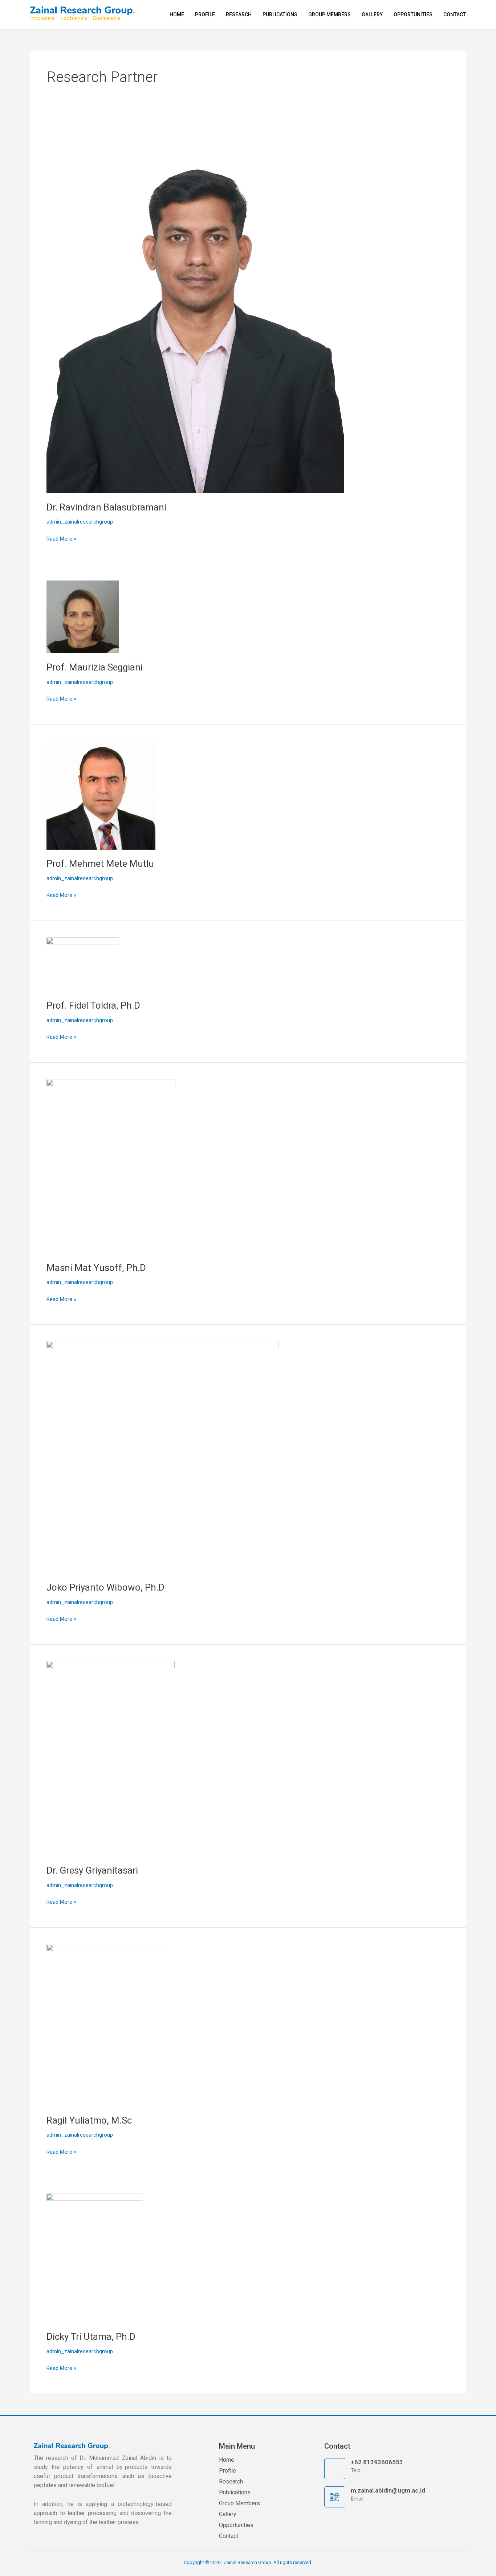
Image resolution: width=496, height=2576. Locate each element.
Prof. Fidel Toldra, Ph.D (93, 1005)
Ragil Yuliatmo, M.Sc (89, 2120)
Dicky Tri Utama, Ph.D (91, 2337)
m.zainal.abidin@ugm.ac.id (388, 2490)
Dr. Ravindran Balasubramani (106, 507)
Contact (455, 15)
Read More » (61, 538)
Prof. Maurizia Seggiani (95, 667)
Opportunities (413, 15)
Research (239, 15)
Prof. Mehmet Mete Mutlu (100, 864)
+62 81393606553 (377, 2462)
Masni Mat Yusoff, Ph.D (96, 1268)
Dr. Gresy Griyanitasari (92, 1870)
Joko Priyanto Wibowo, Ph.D (105, 1587)
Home (177, 15)
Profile (205, 15)
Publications (280, 15)
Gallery (372, 15)
